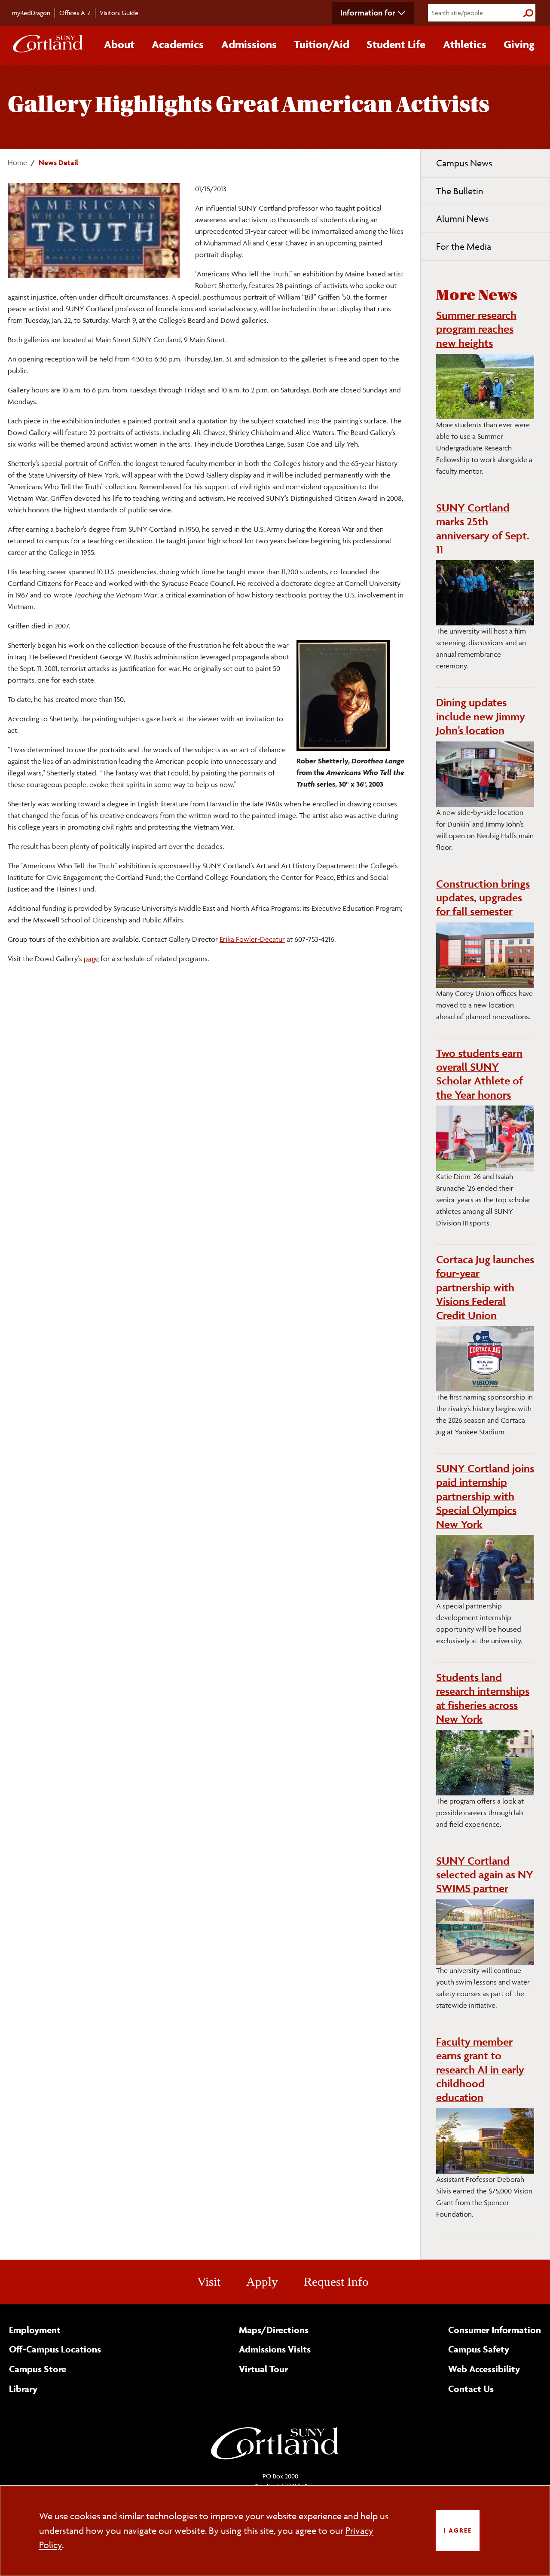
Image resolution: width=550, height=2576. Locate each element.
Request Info (336, 2282)
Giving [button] (519, 44)
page (91, 959)
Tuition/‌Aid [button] (322, 44)
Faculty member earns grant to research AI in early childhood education (480, 2070)
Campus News (464, 163)
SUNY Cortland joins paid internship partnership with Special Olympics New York (485, 1496)
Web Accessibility (484, 2369)
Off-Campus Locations (55, 2349)
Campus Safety (479, 2349)
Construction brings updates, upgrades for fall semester (483, 898)
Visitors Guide (119, 13)
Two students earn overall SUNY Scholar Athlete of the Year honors (480, 1074)
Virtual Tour (263, 2369)
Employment (35, 2330)
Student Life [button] (396, 44)
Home (17, 162)
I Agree (458, 2530)
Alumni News (462, 219)
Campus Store (38, 2369)
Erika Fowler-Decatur (252, 939)
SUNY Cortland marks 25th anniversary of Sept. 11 (483, 528)
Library (23, 2389)
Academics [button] (178, 44)
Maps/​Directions (274, 2330)
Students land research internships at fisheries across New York (483, 1698)
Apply (262, 2282)
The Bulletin (460, 191)
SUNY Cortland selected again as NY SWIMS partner (485, 1875)
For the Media (464, 247)
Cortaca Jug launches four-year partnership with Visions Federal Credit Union (485, 1287)
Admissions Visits (275, 2349)
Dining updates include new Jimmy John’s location (481, 716)
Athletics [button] (465, 44)
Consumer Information (495, 2330)
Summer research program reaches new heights (476, 329)
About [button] (119, 44)
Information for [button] (368, 12)
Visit (209, 2282)
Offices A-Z (75, 13)
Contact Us (471, 2389)
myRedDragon (31, 13)
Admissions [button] (249, 44)
